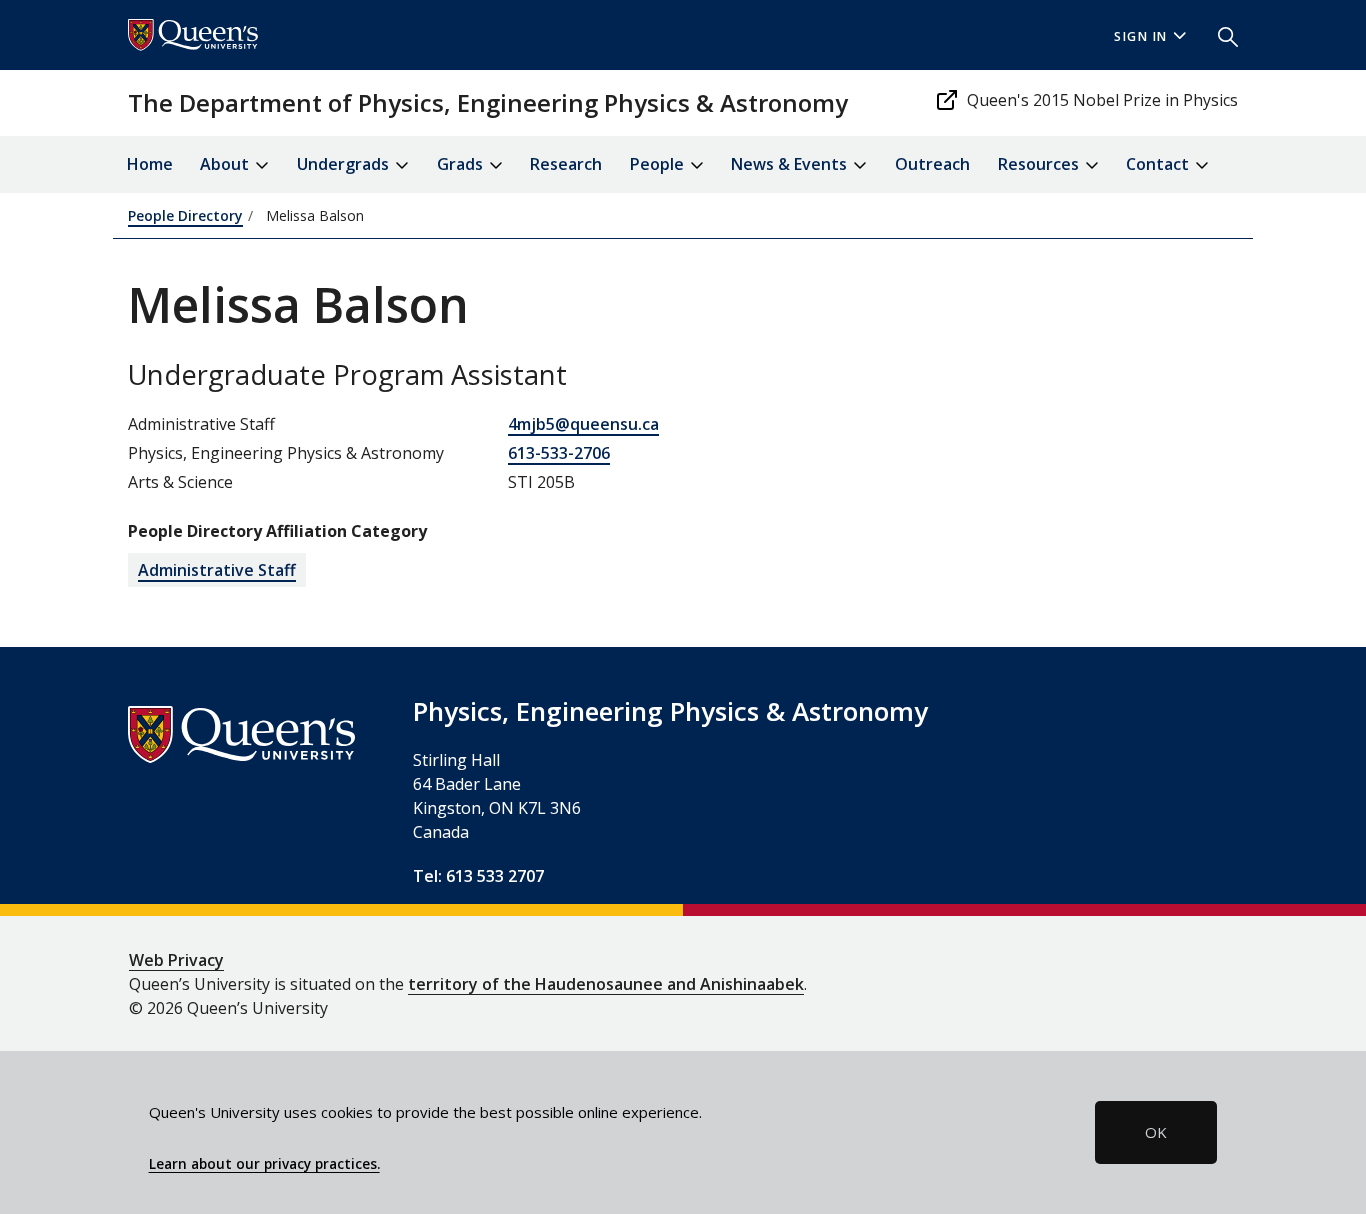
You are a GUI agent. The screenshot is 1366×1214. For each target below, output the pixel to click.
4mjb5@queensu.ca (583, 424)
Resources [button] (1040, 164)
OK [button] (1156, 1132)
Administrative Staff (217, 570)
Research (566, 164)
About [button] (226, 164)
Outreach (932, 164)
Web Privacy (176, 960)
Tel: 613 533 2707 (478, 876)
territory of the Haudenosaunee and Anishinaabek (606, 984)
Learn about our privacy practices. (264, 1164)
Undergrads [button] (345, 164)
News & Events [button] (791, 164)
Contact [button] (1159, 164)
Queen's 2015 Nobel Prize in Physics (1102, 100)
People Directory (185, 215)
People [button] (659, 164)
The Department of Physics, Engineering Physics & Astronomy (488, 102)
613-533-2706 (559, 453)
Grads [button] (462, 164)
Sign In (1141, 36)
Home (150, 164)
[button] (1220, 35)
